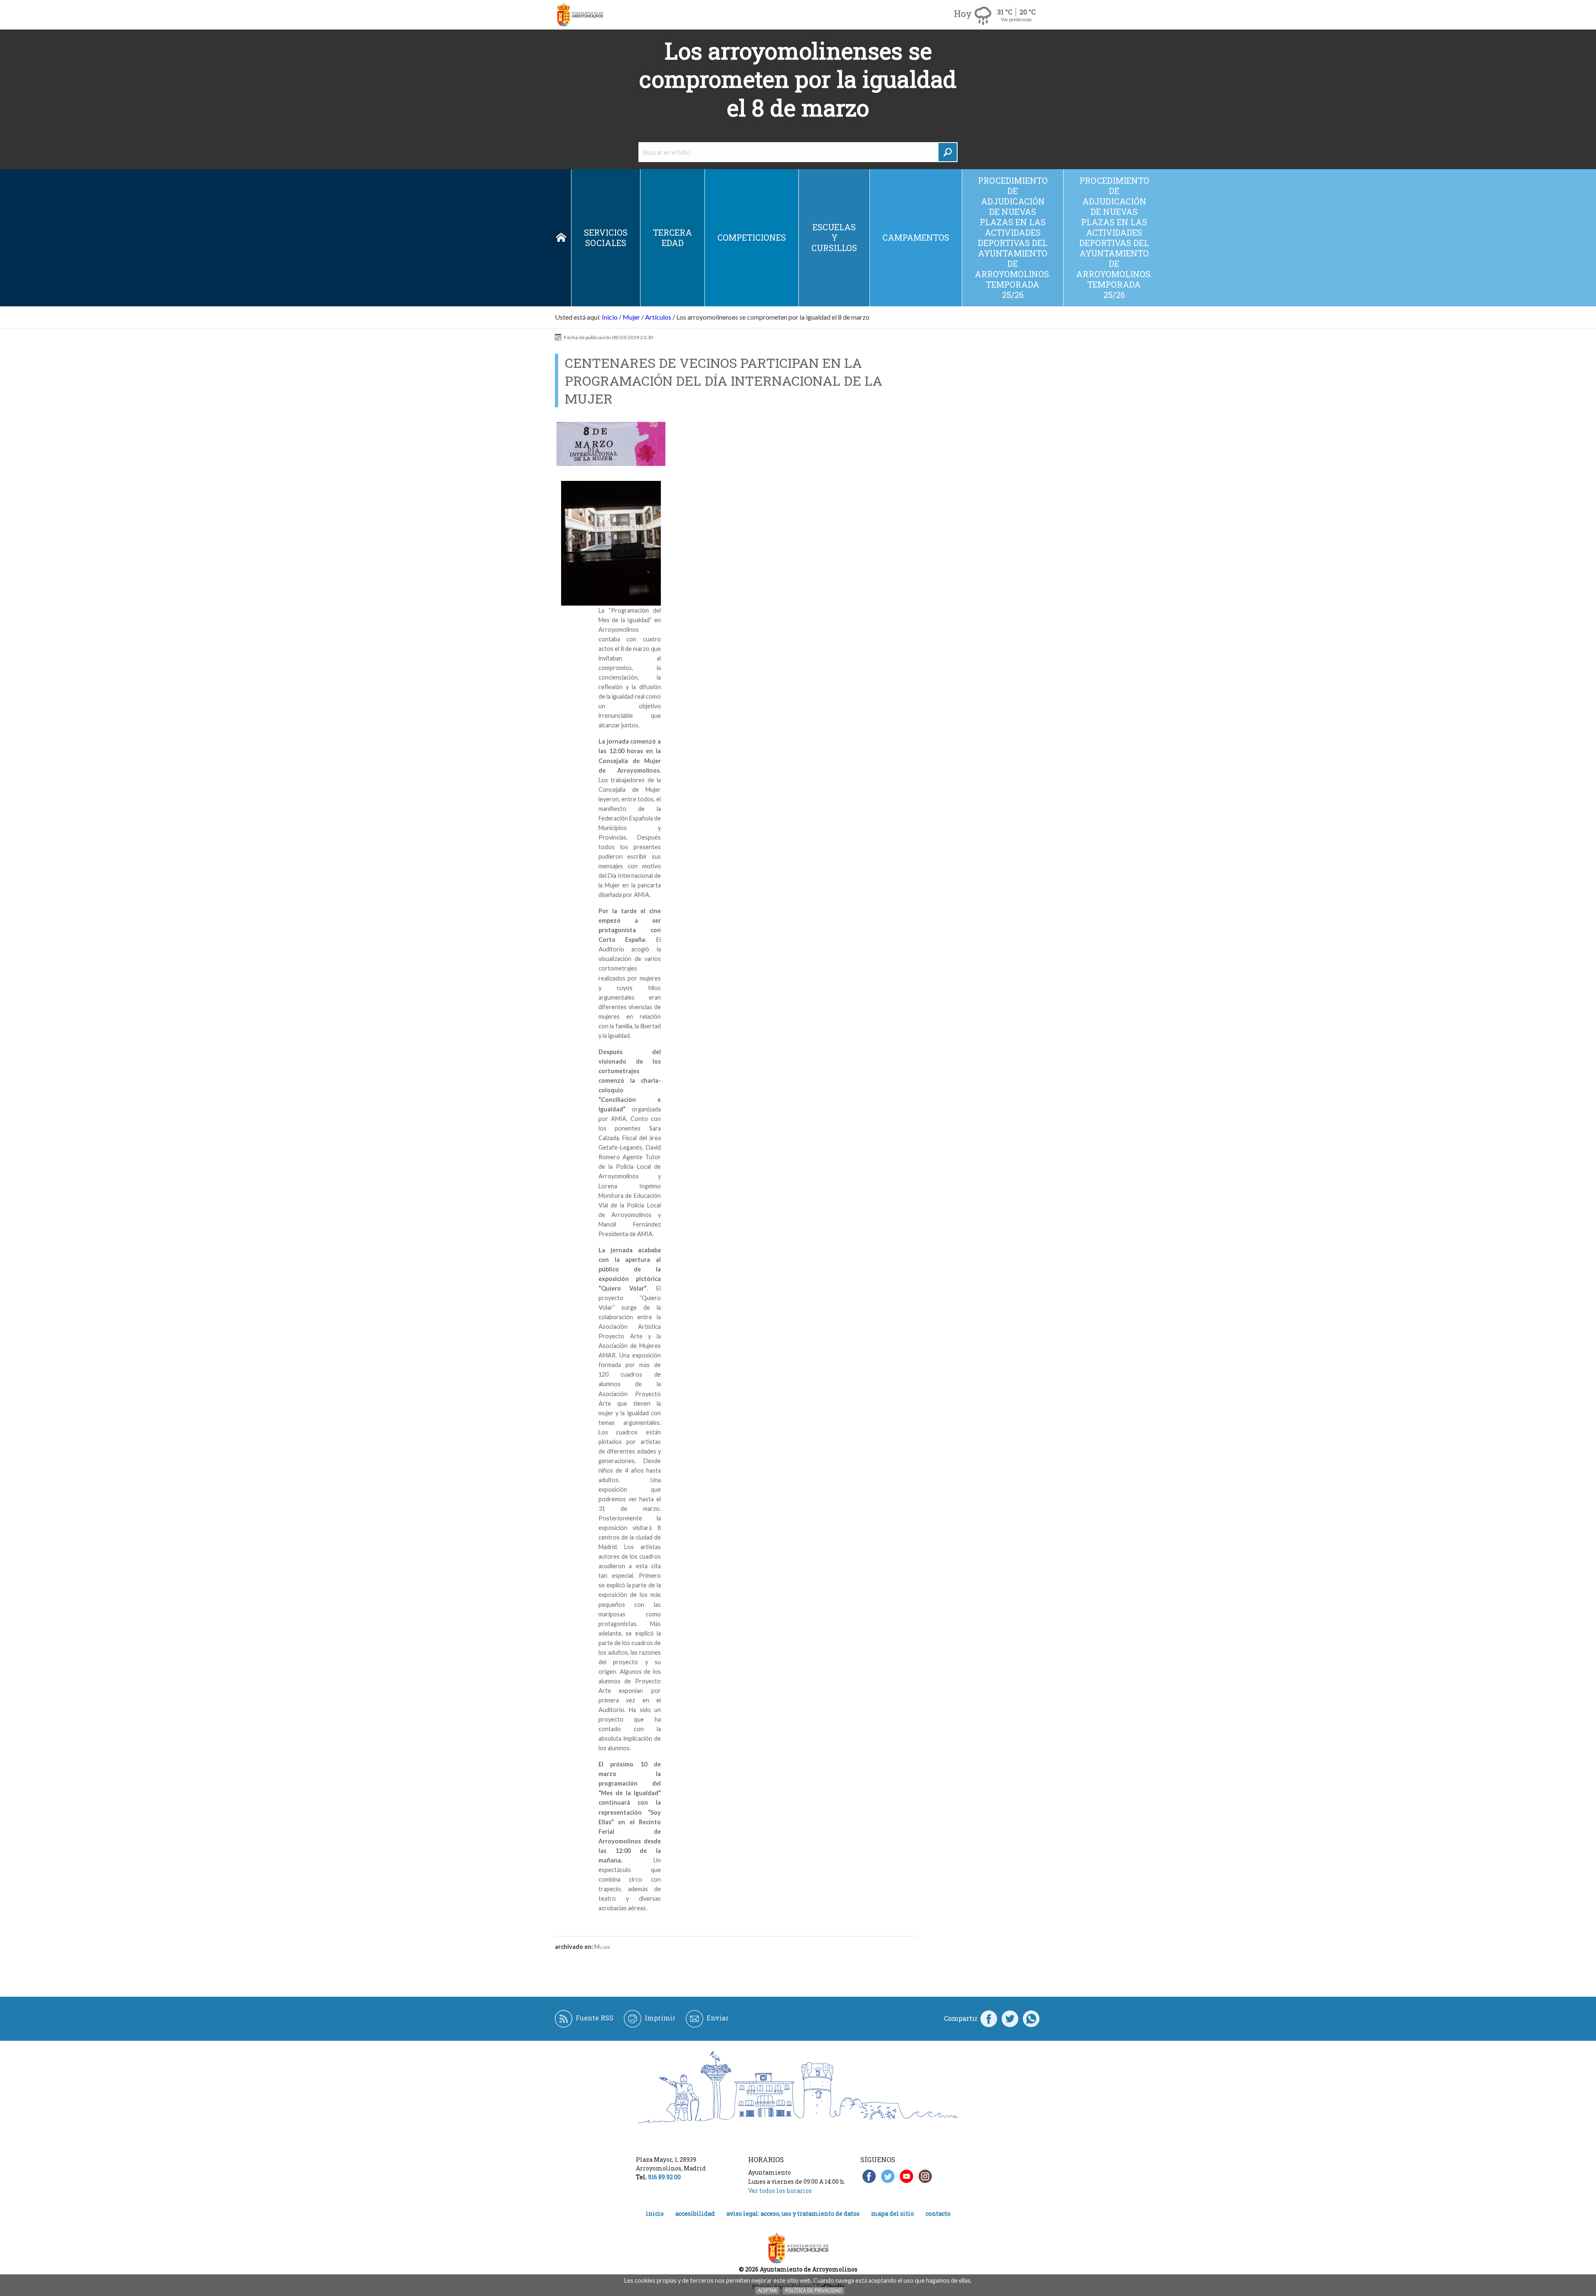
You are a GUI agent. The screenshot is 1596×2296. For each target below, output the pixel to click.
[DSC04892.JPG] (611, 543)
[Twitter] (1010, 2018)
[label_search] (948, 152)
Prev (572, 543)
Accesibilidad (695, 2213)
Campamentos (916, 237)
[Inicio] (580, 15)
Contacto (938, 2213)
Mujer (631, 317)
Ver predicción (1016, 19)
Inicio (561, 238)
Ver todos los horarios (780, 2191)
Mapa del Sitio (893, 2213)
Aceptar (767, 2290)
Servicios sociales (606, 238)
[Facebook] (989, 2018)
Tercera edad (672, 238)
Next (650, 543)
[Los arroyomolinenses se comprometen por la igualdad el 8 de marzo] (611, 444)
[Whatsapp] (1031, 2018)
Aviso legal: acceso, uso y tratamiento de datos (793, 2213)
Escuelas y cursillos (834, 237)
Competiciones (752, 237)
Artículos (658, 317)
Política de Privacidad (813, 2290)
